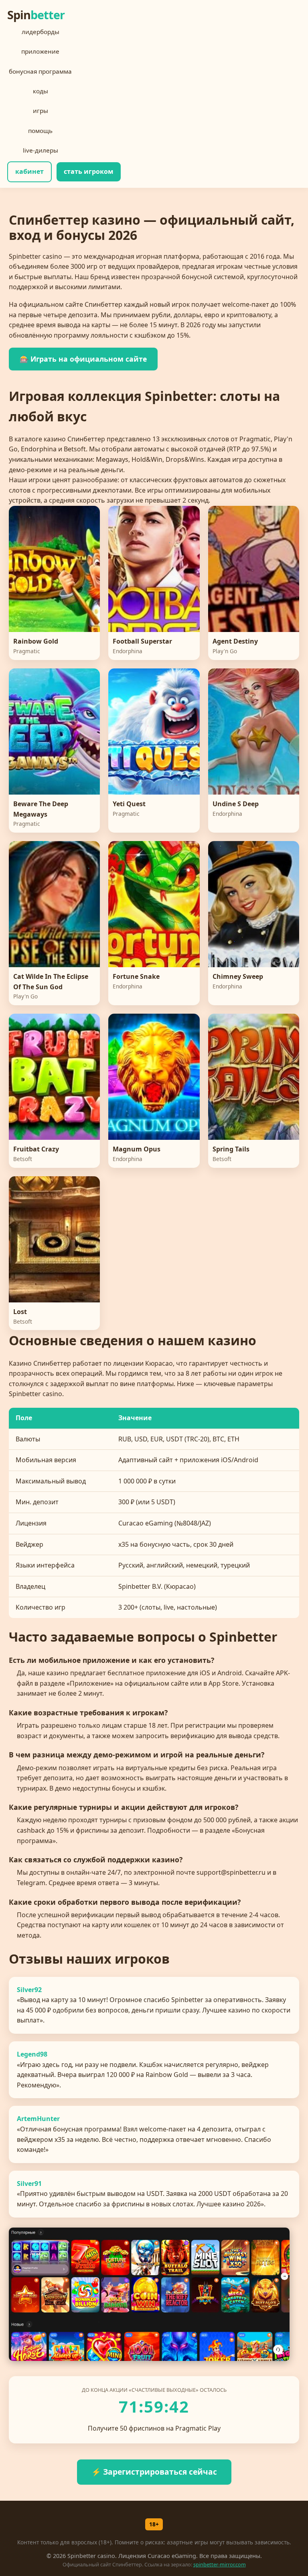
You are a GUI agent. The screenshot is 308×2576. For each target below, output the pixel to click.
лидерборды (41, 32)
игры (41, 111)
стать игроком (89, 171)
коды (41, 91)
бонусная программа (40, 71)
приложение (40, 51)
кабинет (29, 171)
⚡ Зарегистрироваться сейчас (154, 2472)
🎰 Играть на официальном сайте (83, 359)
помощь (40, 131)
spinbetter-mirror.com (220, 2564)
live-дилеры (41, 150)
